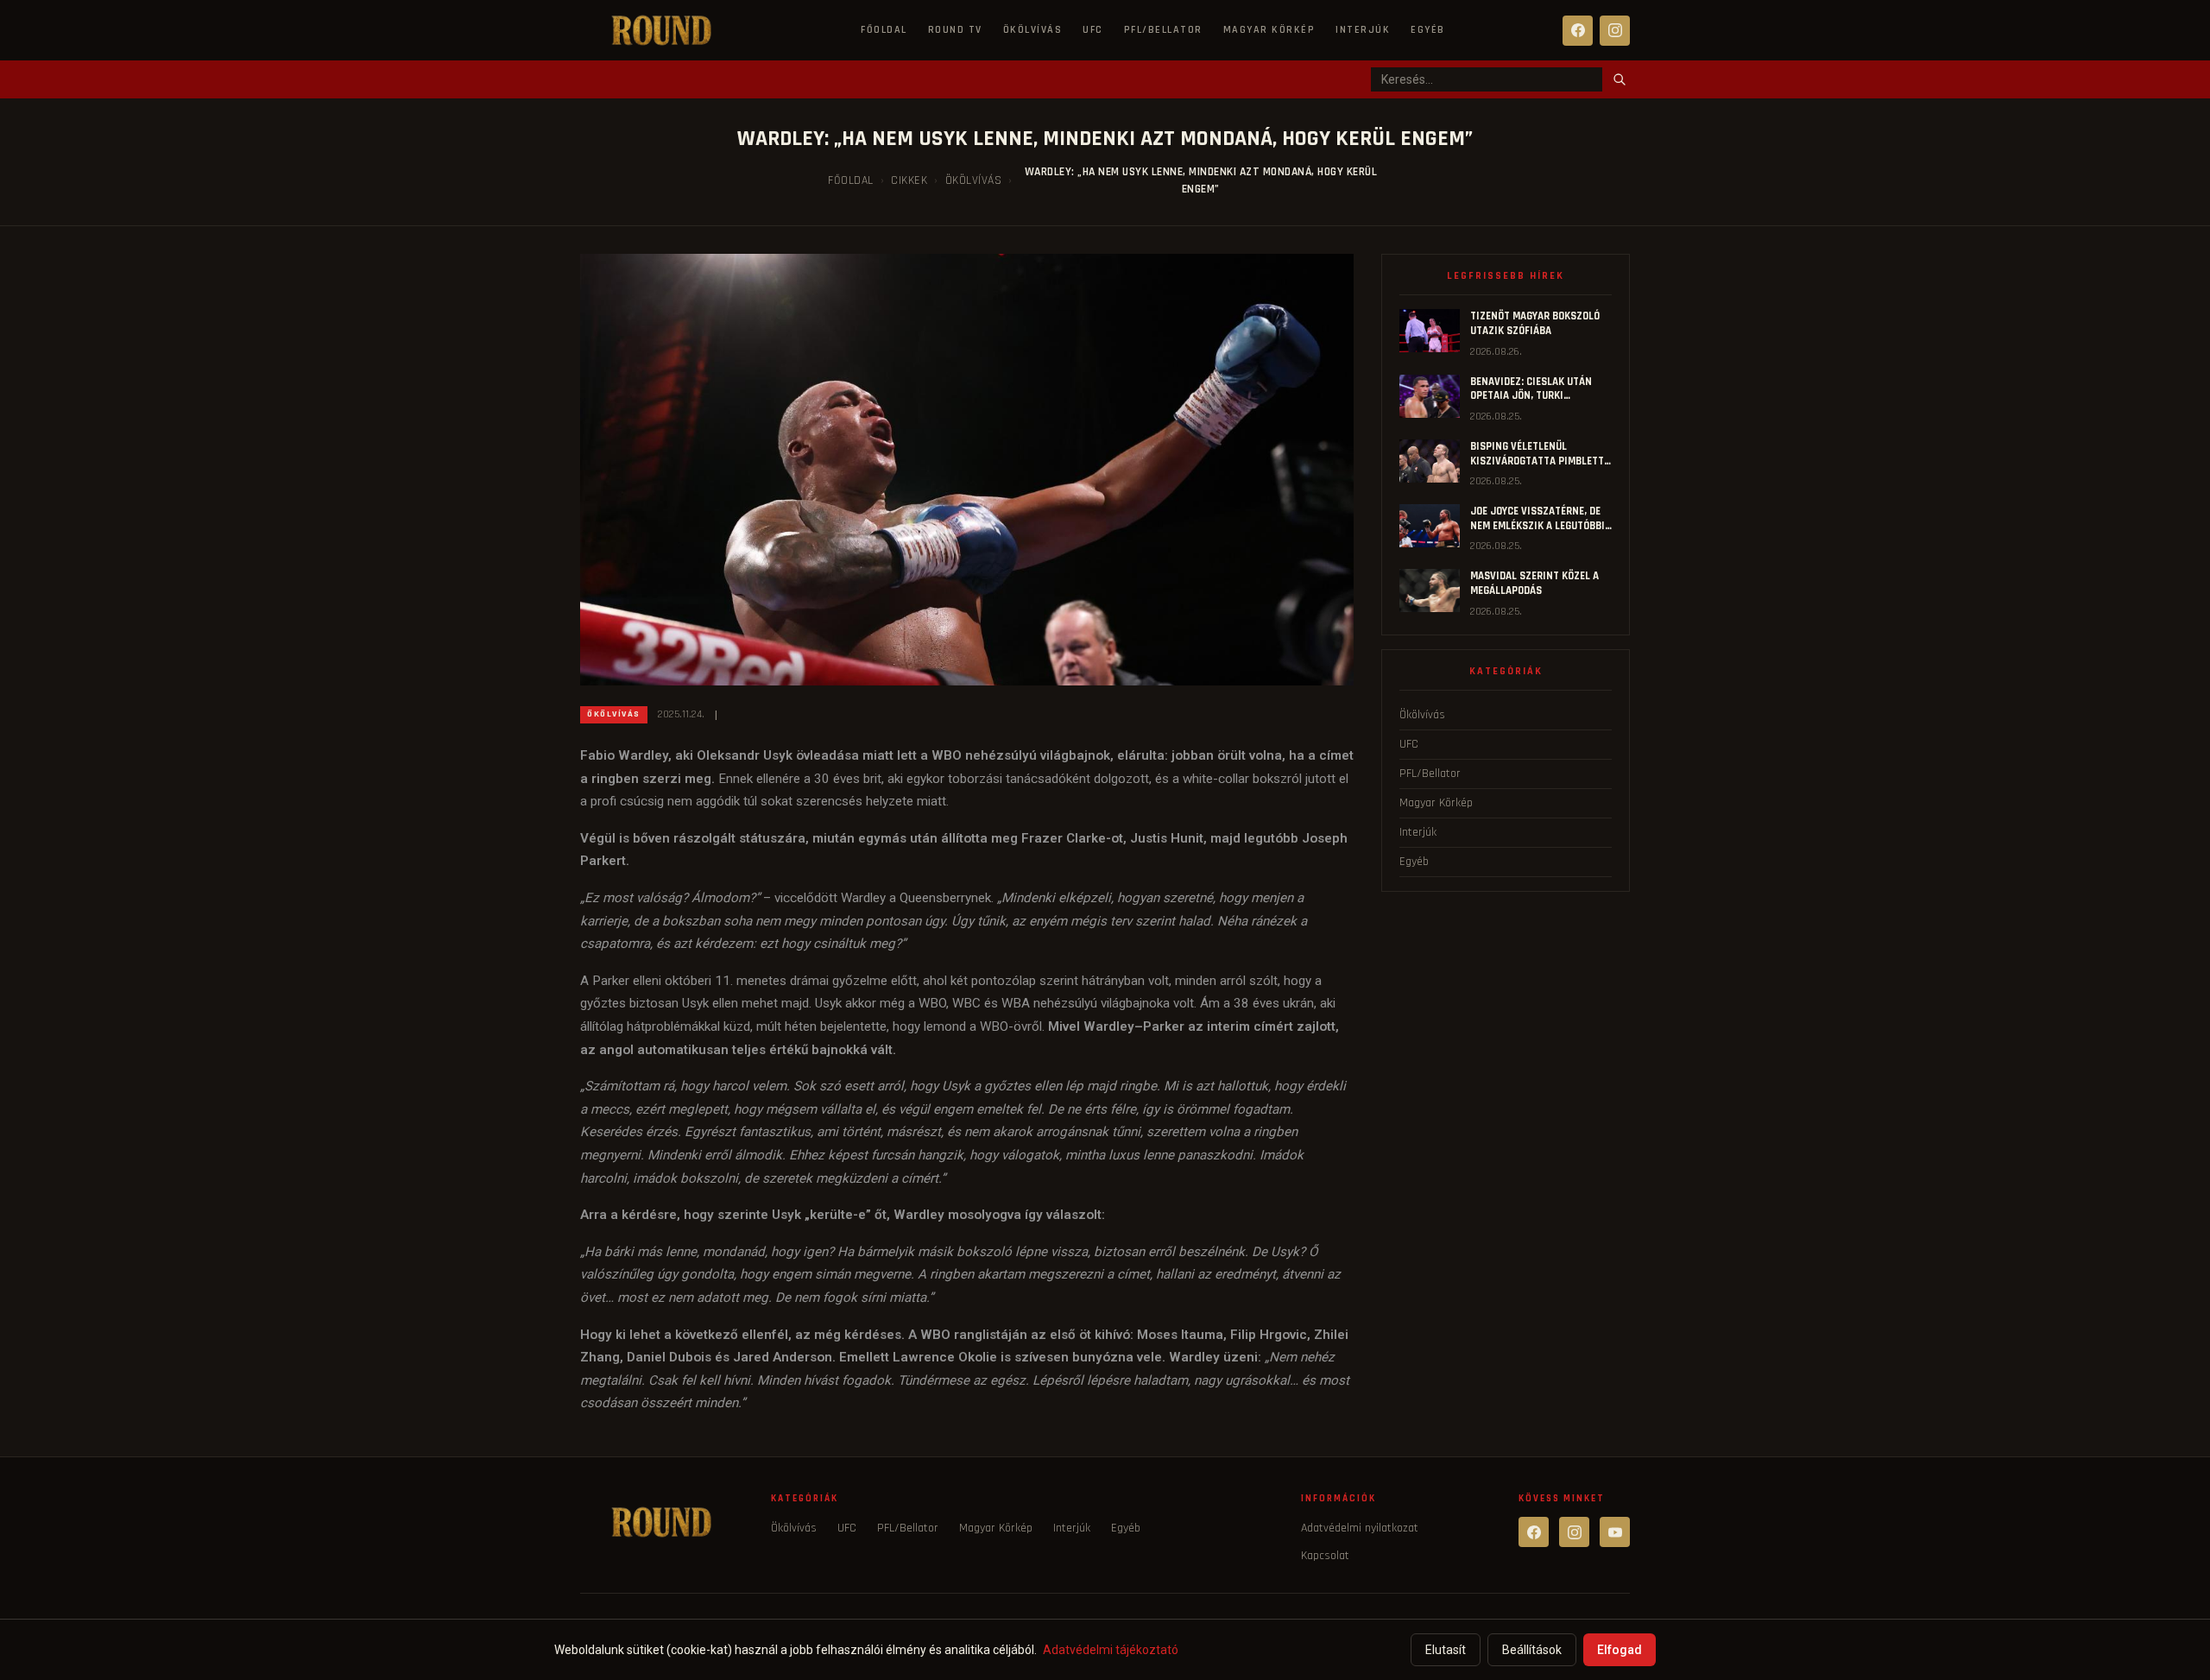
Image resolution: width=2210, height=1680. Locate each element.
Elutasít (1446, 1650)
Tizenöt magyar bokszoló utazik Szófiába (1535, 323)
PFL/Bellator (1163, 30)
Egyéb (1428, 30)
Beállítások (1532, 1650)
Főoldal (884, 30)
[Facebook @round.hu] (1534, 1532)
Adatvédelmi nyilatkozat (1360, 1528)
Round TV (955, 30)
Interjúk (1363, 30)
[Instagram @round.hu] (1574, 1532)
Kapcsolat (1325, 1556)
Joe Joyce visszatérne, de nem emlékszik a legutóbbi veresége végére (1538, 525)
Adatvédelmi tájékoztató (1111, 1650)
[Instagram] (1615, 31)
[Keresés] (1620, 79)
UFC (1093, 30)
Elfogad (1620, 1650)
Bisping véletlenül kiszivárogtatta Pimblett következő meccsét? (1537, 461)
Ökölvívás (1033, 30)
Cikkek (909, 180)
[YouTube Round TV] (1615, 1532)
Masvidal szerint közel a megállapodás (1534, 583)
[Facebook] (1578, 31)
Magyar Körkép (1269, 30)
